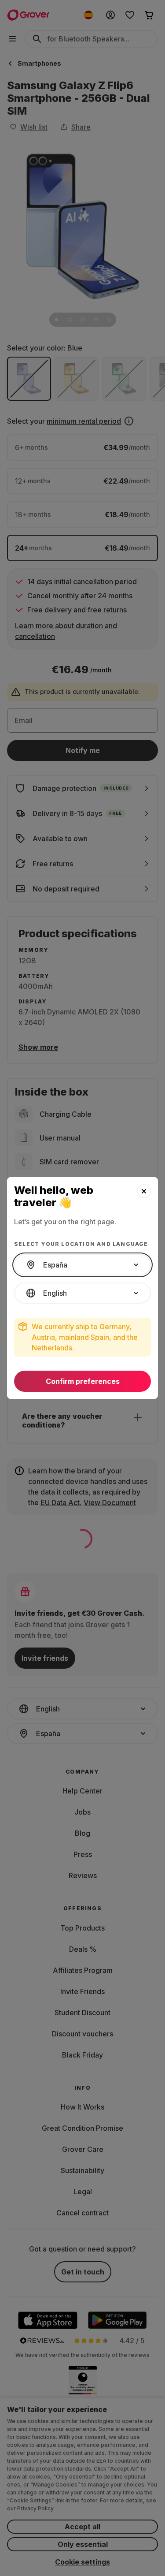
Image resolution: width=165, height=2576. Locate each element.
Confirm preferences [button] (83, 1381)
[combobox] (82, 1265)
